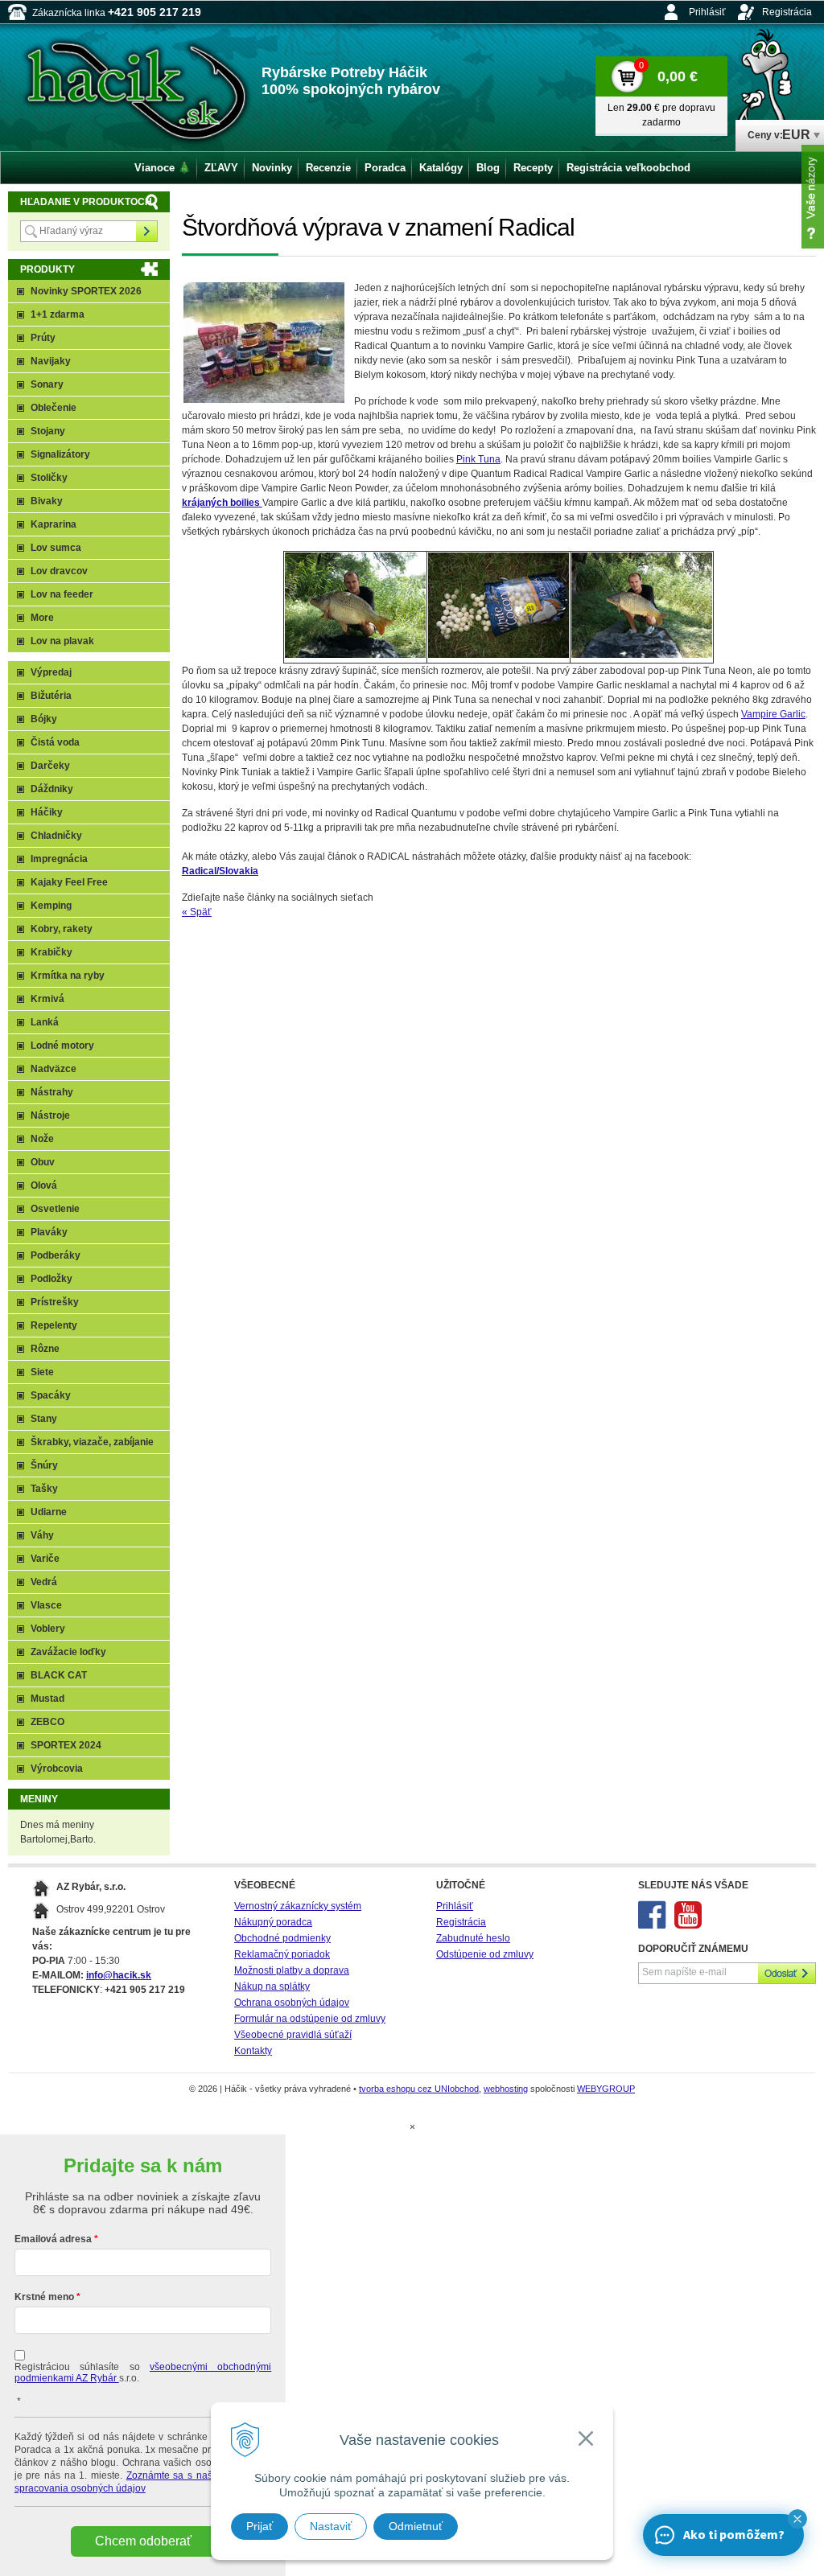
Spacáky (51, 1395)
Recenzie (328, 168)
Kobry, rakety (62, 929)
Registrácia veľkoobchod (628, 168)
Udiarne (49, 1512)
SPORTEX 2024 (66, 1745)
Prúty (43, 338)
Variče (45, 1559)
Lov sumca (56, 548)
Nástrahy (52, 1092)
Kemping (51, 906)
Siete (42, 1372)
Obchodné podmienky (282, 1938)
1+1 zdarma (58, 314)
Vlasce (46, 1605)
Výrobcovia (57, 1769)
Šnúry (44, 1465)
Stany (44, 1419)
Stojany (48, 431)
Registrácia (787, 12)
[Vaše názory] (813, 197)
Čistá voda (55, 742)
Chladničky (56, 836)
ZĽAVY (221, 168)
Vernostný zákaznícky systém (298, 1906)
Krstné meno (44, 2297)
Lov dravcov (59, 571)
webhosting (506, 2089)
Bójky (44, 719)
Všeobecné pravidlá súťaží (293, 2035)
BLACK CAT (59, 1675)
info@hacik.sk (119, 1975)
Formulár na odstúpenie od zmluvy (310, 2019)
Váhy (42, 1535)
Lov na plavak (62, 641)
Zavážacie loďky (68, 1652)
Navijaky (51, 361)
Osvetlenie (55, 1209)
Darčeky (50, 766)
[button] (797, 2519)
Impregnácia (59, 859)
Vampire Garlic (773, 714)
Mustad (47, 1699)
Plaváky (49, 1232)
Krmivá (47, 999)
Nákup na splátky (272, 1986)
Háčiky (47, 812)
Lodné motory (62, 1046)
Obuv (43, 1162)
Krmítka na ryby (68, 976)
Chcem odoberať (143, 2541)
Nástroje (50, 1115)
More (42, 618)
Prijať (260, 2526)
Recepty (533, 168)
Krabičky (51, 952)
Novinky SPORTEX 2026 (86, 291)
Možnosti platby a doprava (292, 1970)
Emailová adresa (53, 2239)
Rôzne (45, 1349)
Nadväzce (54, 1069)
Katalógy (441, 168)
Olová (44, 1185)
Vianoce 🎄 (163, 168)
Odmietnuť (416, 2526)
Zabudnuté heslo (473, 1938)
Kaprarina (54, 524)
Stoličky (49, 478)
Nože (42, 1139)
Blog (488, 168)
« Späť (197, 912)
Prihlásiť (707, 12)
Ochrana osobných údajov (292, 2003)
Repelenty (54, 1325)
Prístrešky (55, 1302)
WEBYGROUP (606, 2089)
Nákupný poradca (273, 1922)
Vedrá (44, 1582)
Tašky (44, 1489)
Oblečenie (54, 408)
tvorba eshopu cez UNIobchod (419, 2089)
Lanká (45, 1022)
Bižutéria (51, 696)
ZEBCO (47, 1722)
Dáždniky (52, 789)
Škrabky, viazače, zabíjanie (92, 1442)
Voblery (48, 1629)
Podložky (51, 1279)
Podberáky (56, 1255)
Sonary (47, 384)
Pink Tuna (478, 459)
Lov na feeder (62, 594)
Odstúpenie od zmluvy (485, 1954)
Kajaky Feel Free (69, 882)
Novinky (272, 168)
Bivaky (47, 501)
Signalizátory (60, 454)
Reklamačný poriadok (282, 1954)
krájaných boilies (222, 503)
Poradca (385, 168)
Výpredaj (51, 672)
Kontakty (253, 2051)
